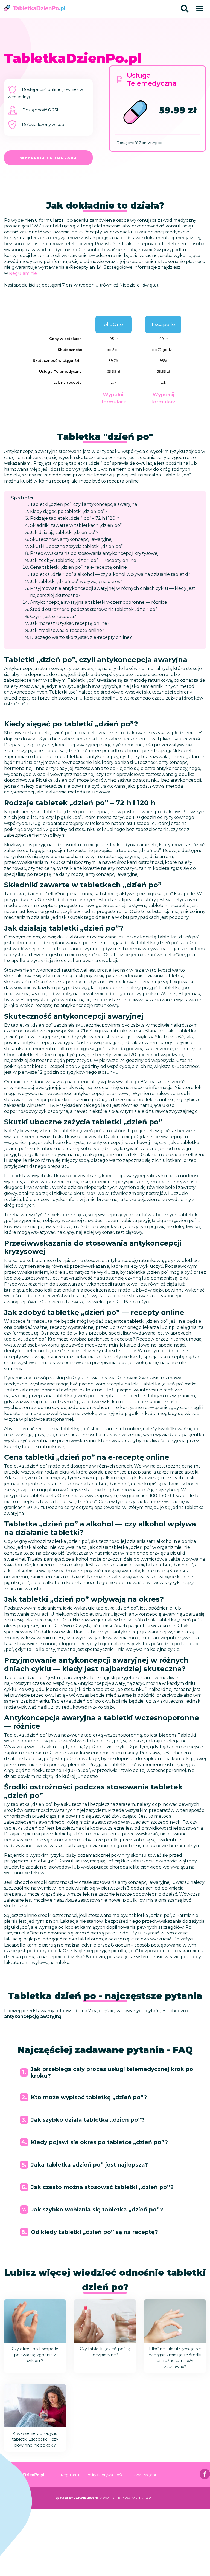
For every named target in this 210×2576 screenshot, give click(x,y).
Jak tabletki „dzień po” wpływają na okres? (76, 581)
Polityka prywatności (105, 2475)
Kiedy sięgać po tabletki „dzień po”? (69, 511)
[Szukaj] (185, 9)
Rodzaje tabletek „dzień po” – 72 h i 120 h (75, 518)
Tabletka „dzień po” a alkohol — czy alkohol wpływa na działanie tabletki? (110, 574)
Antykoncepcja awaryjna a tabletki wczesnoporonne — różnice (99, 602)
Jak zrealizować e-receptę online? (67, 630)
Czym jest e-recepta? (53, 616)
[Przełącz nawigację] (200, 9)
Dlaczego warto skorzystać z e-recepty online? (81, 637)
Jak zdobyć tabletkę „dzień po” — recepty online (83, 560)
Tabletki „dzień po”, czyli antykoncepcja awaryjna (84, 504)
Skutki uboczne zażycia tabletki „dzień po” (76, 546)
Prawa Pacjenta (144, 2475)
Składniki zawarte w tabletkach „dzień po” (76, 525)
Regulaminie (23, 273)
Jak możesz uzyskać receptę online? (70, 623)
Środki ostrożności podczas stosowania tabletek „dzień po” (94, 609)
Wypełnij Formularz (49, 158)
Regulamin (71, 2475)
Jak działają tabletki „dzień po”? (64, 532)
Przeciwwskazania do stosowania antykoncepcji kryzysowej (94, 553)
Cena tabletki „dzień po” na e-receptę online (78, 567)
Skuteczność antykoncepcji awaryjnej (71, 539)
